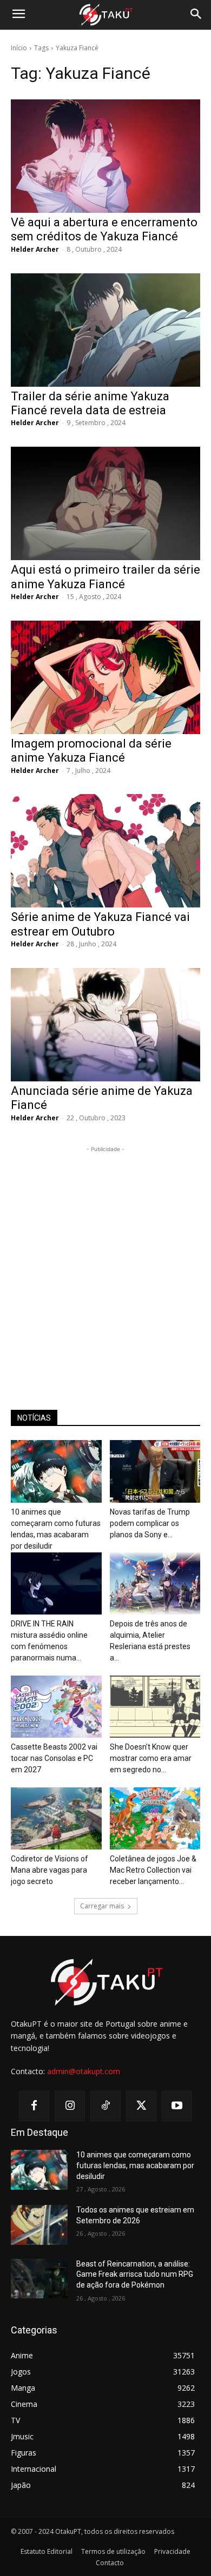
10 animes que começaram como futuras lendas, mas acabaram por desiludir (135, 2165)
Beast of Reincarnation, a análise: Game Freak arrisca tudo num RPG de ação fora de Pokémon (135, 2274)
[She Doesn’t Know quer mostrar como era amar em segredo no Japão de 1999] (155, 1707)
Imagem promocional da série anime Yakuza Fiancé (91, 751)
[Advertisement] (105, 1260)
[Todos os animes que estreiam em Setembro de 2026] (39, 2225)
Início (19, 48)
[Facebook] (34, 2106)
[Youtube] (177, 2106)
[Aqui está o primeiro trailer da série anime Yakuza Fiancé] (105, 503)
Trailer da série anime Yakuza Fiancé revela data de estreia (90, 403)
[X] (141, 2106)
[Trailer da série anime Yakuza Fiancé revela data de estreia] (105, 330)
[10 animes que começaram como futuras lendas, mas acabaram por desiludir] (56, 1471)
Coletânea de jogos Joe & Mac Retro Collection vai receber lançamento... (153, 1870)
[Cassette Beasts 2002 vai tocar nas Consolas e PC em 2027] (56, 1707)
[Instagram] (70, 2106)
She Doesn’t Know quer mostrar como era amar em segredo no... (151, 1758)
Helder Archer (35, 249)
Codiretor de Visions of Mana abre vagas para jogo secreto (50, 1870)
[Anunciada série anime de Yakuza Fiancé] (105, 1025)
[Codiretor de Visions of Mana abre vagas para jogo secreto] (56, 1818)
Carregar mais (102, 1906)
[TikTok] (105, 2106)
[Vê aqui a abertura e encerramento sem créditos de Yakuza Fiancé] (105, 156)
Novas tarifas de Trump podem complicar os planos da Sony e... (150, 1523)
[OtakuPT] (105, 15)
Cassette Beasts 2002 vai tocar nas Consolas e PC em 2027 (54, 1758)
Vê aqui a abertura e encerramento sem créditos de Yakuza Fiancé (104, 229)
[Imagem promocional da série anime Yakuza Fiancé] (105, 677)
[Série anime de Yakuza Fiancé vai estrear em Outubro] (105, 851)
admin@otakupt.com (84, 2071)
